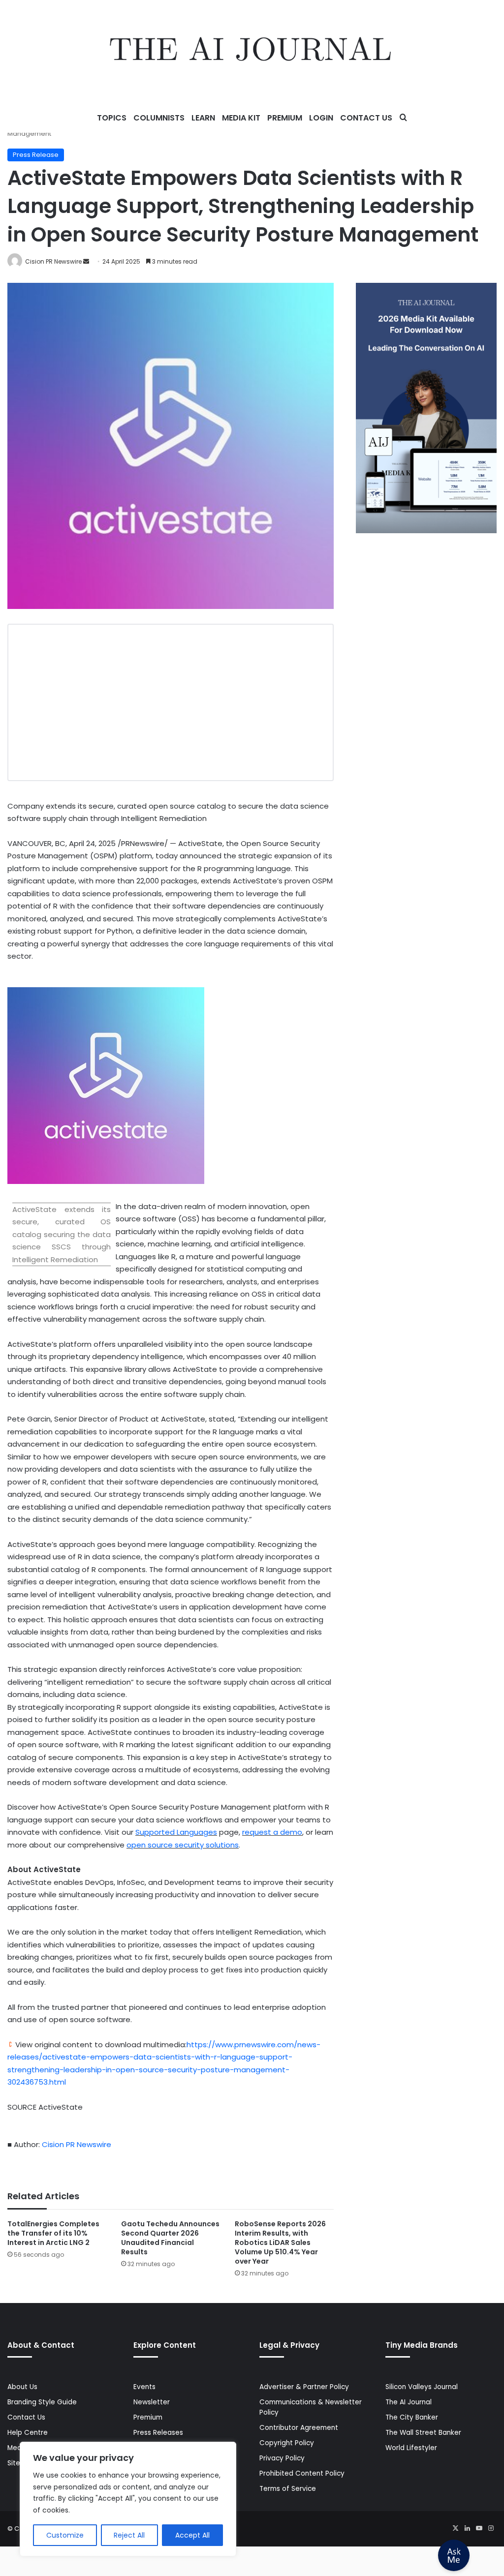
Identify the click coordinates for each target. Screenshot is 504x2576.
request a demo (272, 1832)
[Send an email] (86, 261)
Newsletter (152, 2402)
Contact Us (366, 118)
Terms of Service (288, 2489)
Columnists (159, 118)
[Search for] (403, 118)
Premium (285, 118)
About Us (22, 2387)
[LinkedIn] (467, 2528)
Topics (112, 118)
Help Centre (28, 2433)
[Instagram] (491, 2528)
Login (321, 118)
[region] (128, 2499)
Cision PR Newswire (53, 261)
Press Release (36, 155)
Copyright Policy (287, 2443)
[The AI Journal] (252, 52)
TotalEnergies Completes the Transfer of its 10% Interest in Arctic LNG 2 (53, 2233)
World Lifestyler (411, 2448)
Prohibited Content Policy (302, 2473)
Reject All (129, 2535)
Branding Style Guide (42, 2402)
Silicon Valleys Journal (422, 2387)
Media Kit (241, 118)
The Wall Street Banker (423, 2433)
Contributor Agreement (299, 2428)
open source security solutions (183, 1845)
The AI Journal (409, 2402)
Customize (65, 2535)
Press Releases (158, 2433)
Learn (203, 118)
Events (144, 2387)
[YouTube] (479, 2528)
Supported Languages (176, 1832)
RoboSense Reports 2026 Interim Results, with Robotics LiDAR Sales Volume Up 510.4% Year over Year (280, 2243)
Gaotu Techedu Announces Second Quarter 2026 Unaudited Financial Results (170, 2238)
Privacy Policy (282, 2458)
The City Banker (412, 2417)
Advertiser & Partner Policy (304, 2387)
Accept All (192, 2535)
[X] (455, 2528)
